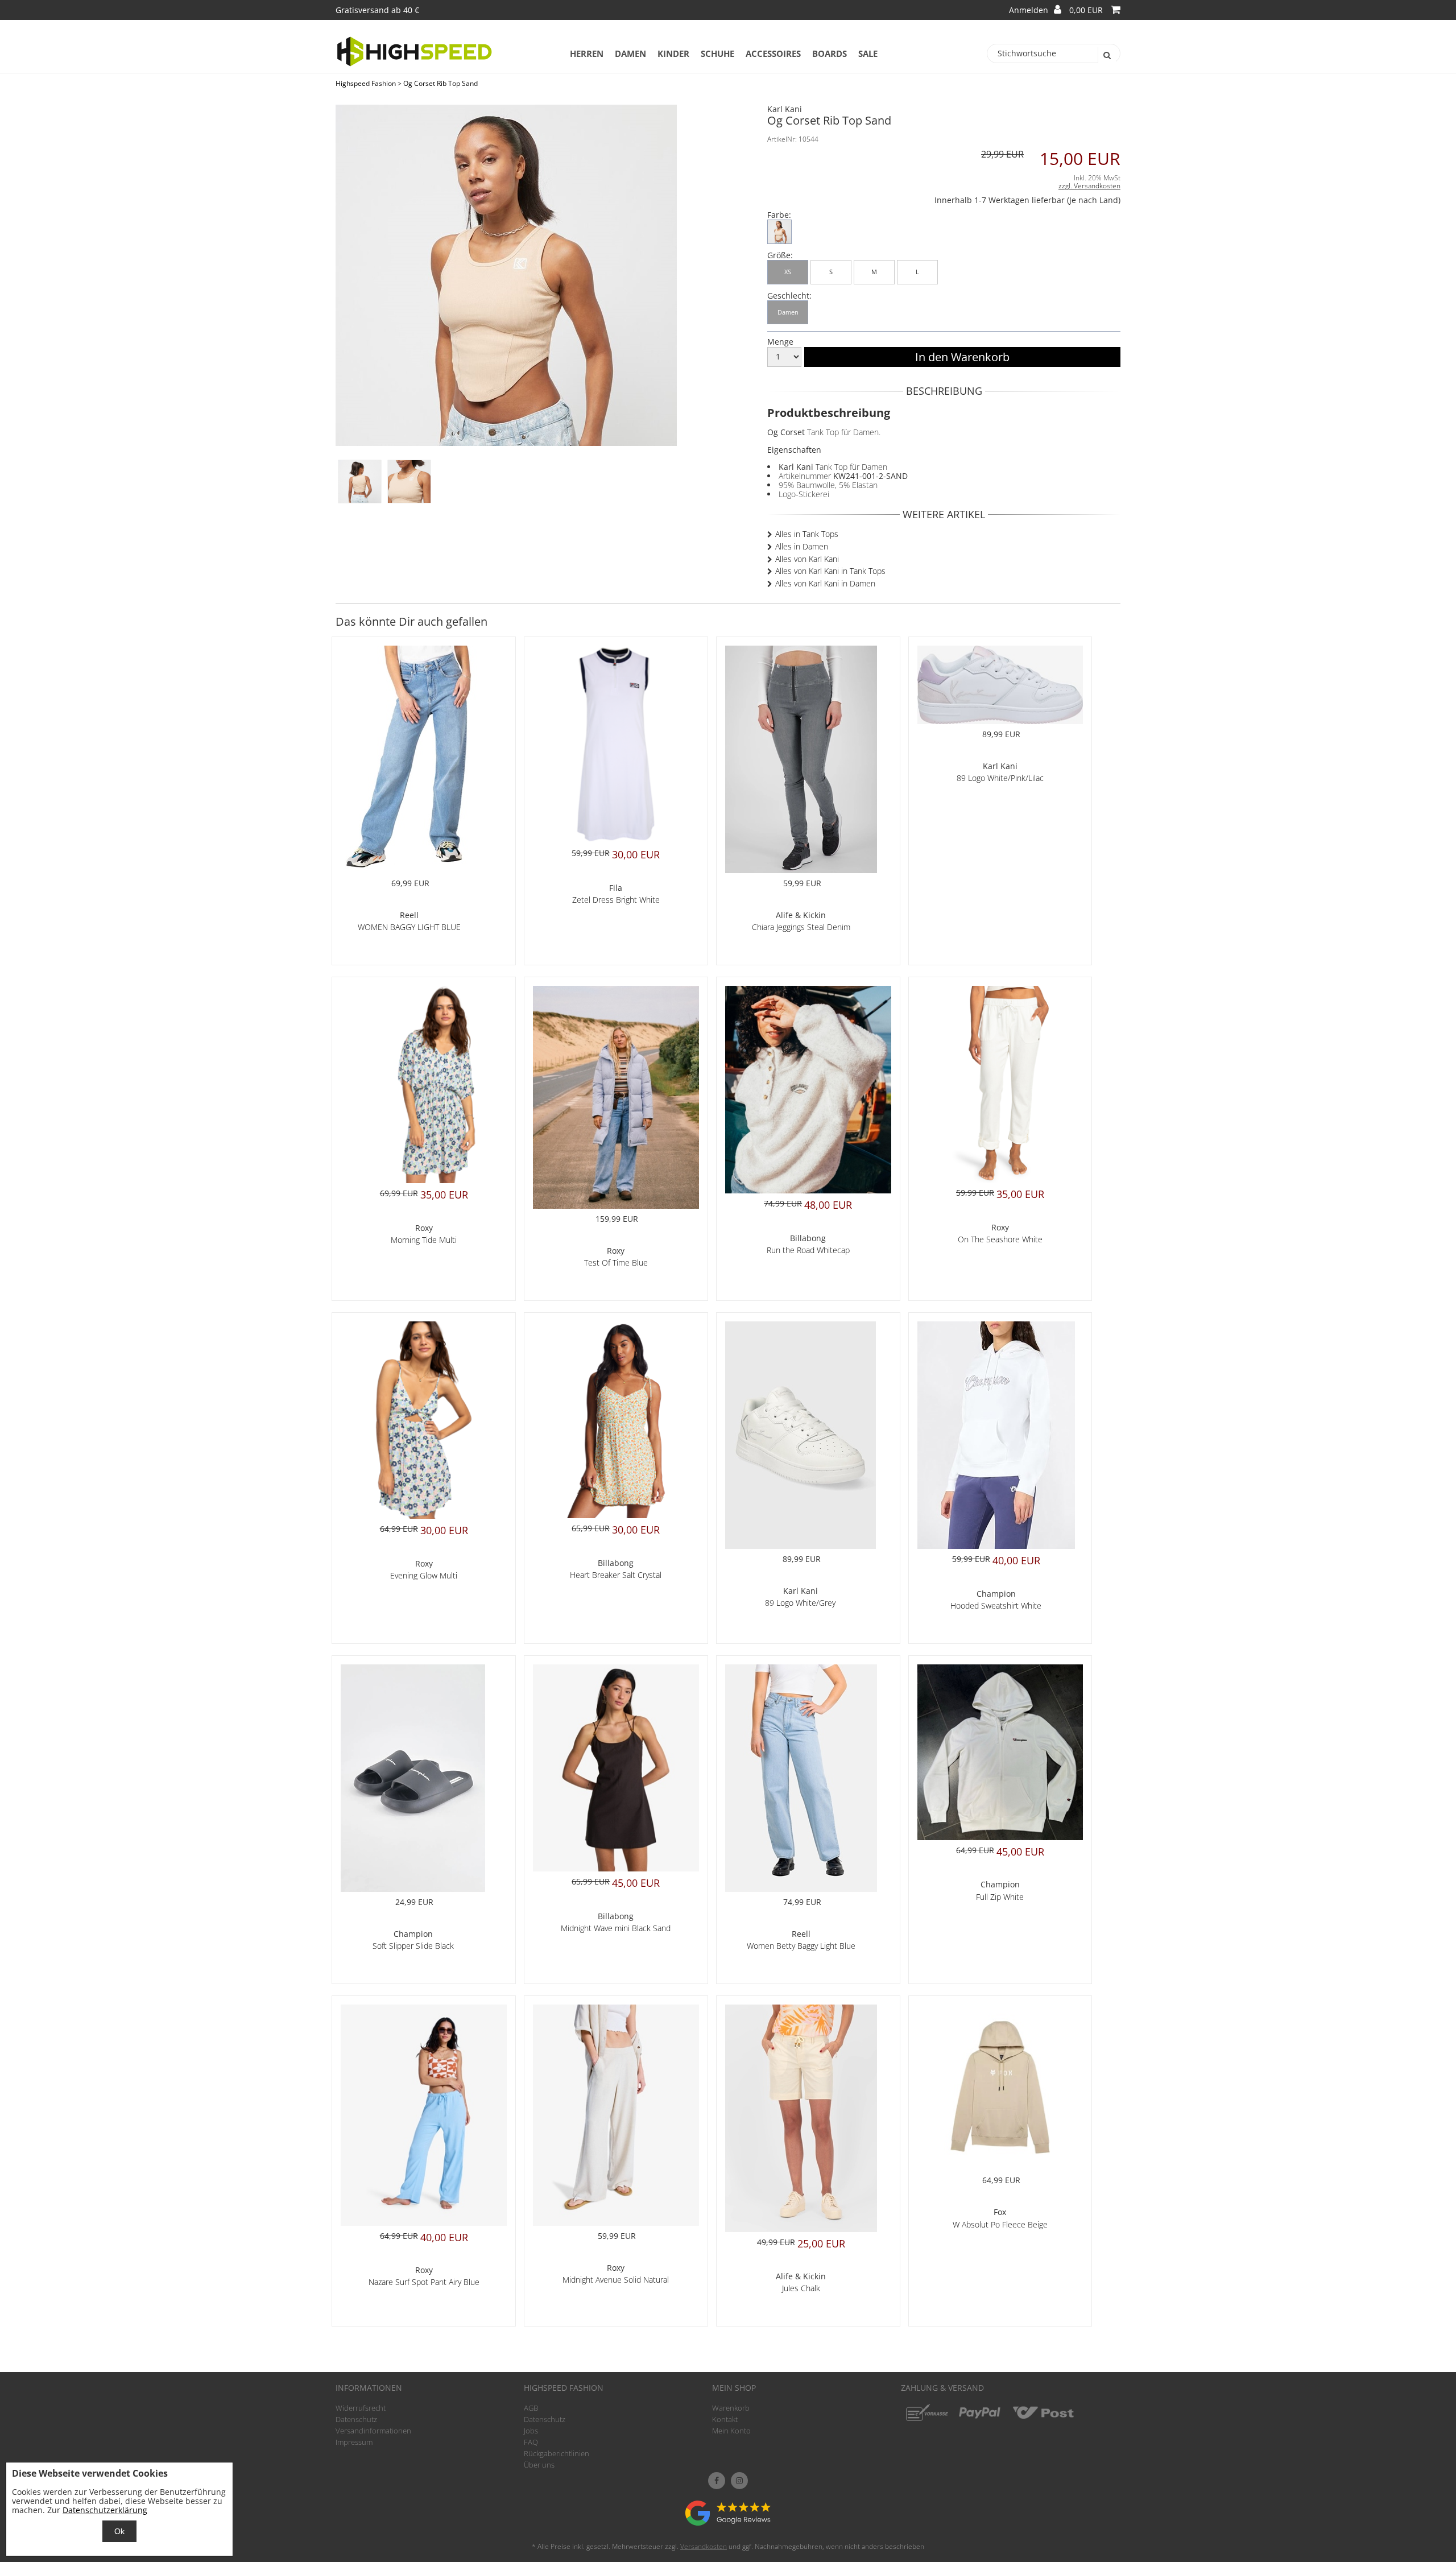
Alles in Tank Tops (807, 534)
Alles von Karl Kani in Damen (825, 583)
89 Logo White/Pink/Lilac (1000, 778)
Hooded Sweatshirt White (996, 1606)
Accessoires (773, 53)
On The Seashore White (1000, 1239)
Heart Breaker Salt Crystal (616, 1575)
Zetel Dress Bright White (616, 900)
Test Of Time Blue (616, 1263)
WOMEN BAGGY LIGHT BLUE (409, 927)
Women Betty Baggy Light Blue (801, 1946)
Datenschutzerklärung (105, 2510)
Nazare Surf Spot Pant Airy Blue (424, 2282)
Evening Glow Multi (424, 1575)
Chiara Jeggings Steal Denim (801, 927)
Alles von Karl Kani (807, 559)
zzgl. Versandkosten (1089, 186)
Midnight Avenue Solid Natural (616, 2280)
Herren (587, 53)
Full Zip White (1000, 1897)
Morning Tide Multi (424, 1240)
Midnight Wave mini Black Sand (616, 1928)
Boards (830, 53)
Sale (868, 53)
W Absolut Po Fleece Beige (1000, 2224)
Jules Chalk (801, 2288)
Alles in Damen (802, 546)
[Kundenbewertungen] (728, 2522)
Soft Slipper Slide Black (413, 1946)
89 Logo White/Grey (800, 1603)
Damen (630, 53)
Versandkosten (704, 2546)
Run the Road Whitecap (808, 1250)
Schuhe (717, 53)
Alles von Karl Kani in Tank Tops (830, 571)
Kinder (673, 53)
